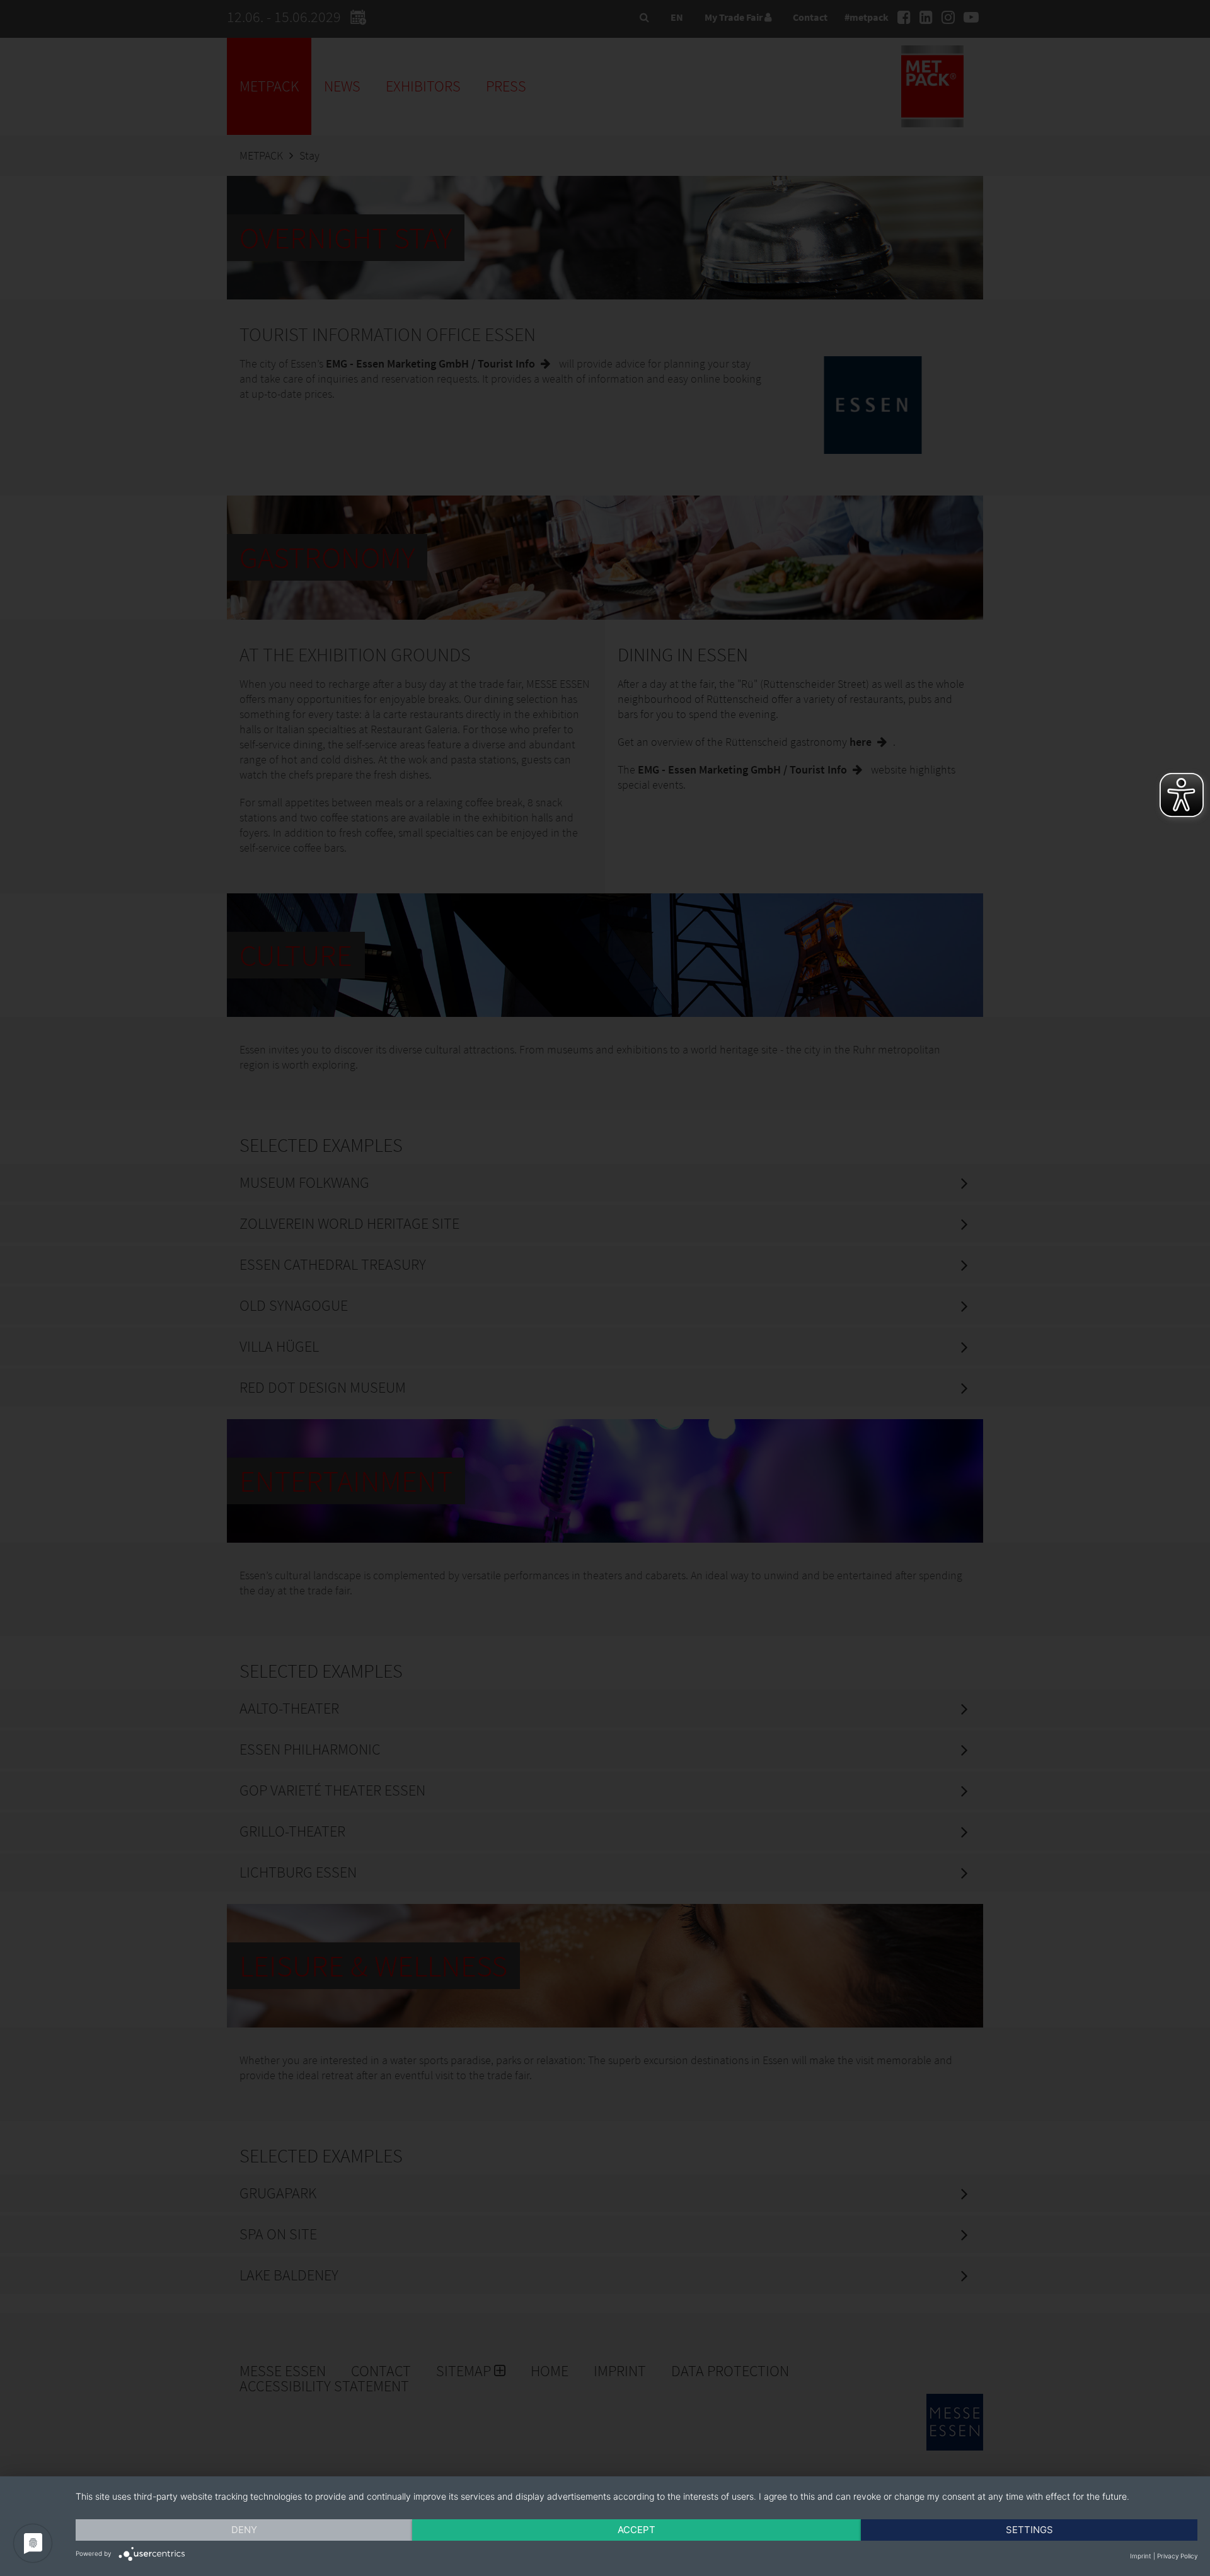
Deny (244, 2530)
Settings (1029, 2530)
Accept (637, 2530)
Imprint (1141, 2556)
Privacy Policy (1177, 2556)
